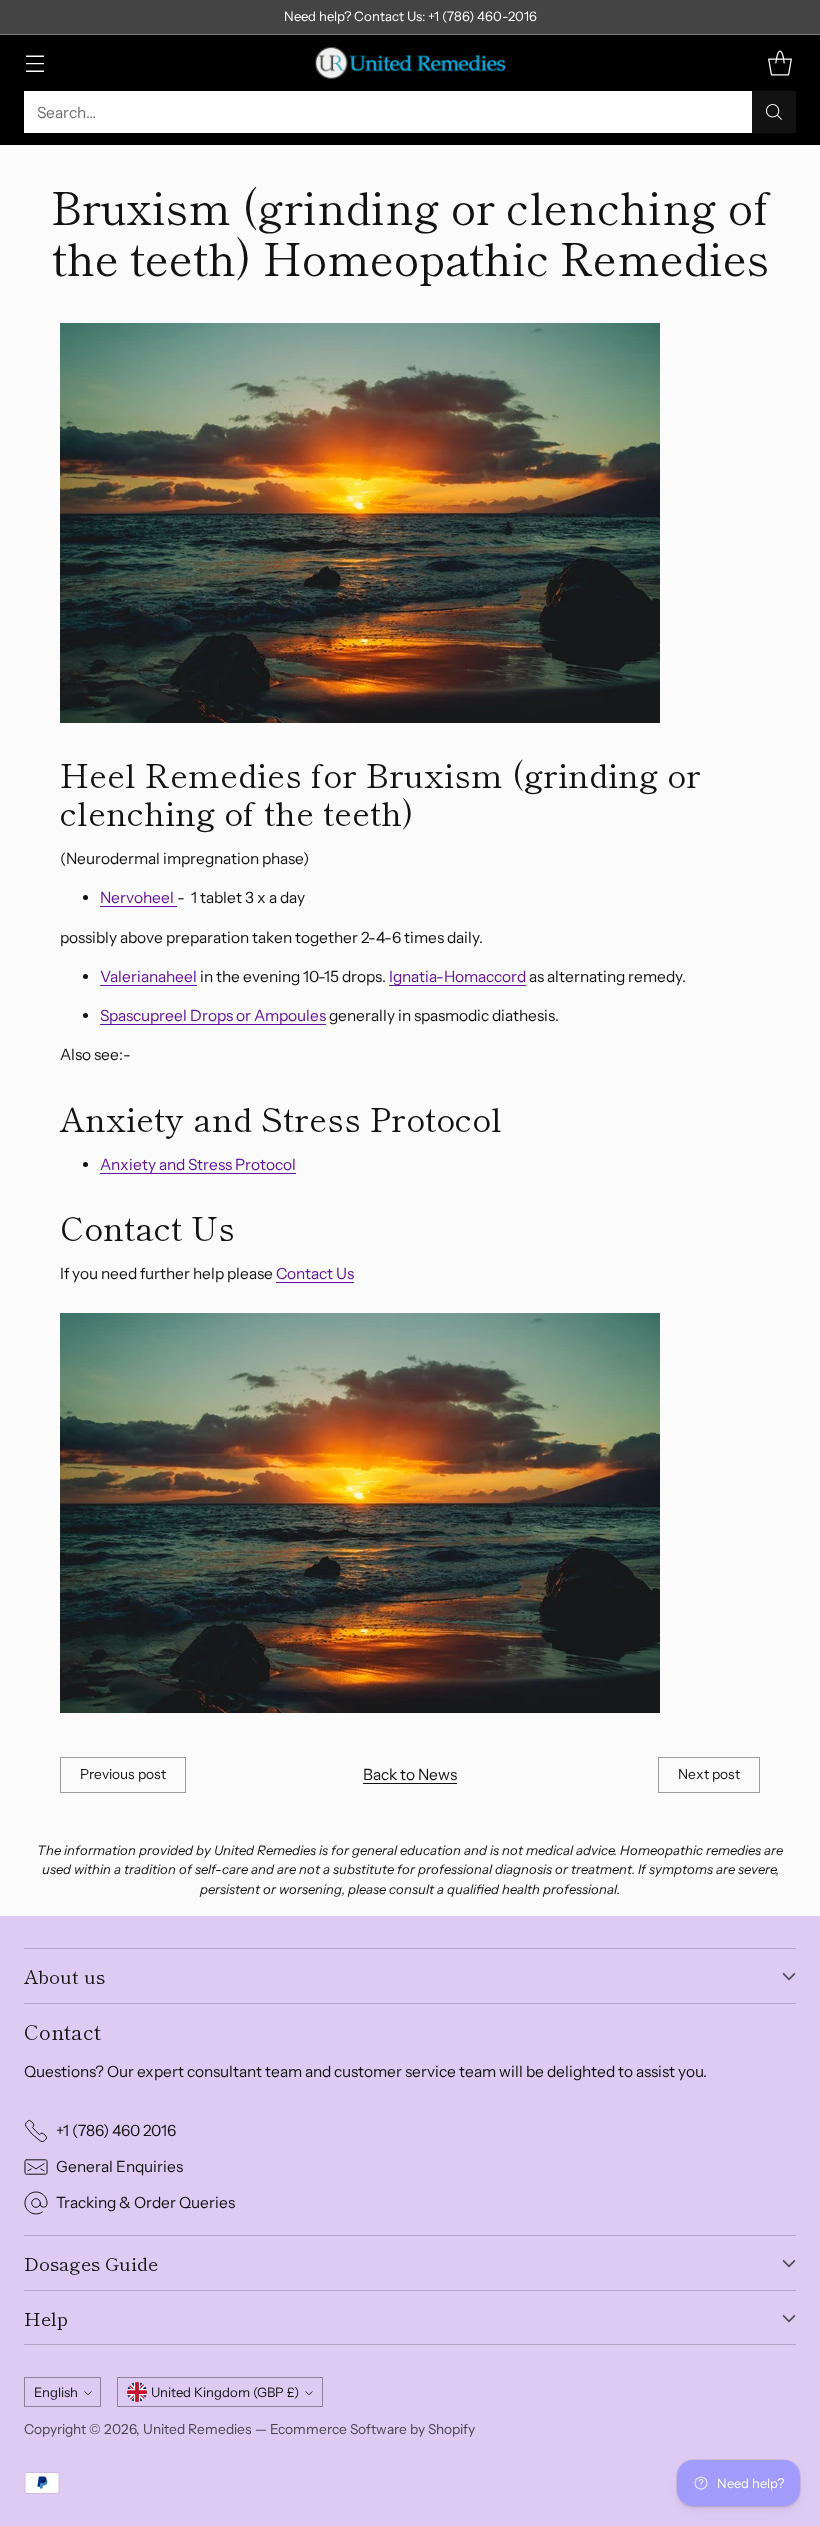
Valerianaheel (148, 976)
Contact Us (315, 1273)
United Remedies (197, 2429)
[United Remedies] (410, 63)
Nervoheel (138, 897)
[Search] (774, 112)
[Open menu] (34, 63)
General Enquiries (119, 2166)
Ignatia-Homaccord (457, 976)
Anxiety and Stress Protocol (198, 1164)
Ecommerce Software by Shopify (372, 2429)
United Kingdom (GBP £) (225, 2392)
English (56, 2392)
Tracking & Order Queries (145, 2202)
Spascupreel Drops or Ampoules (213, 1015)
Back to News (410, 1774)
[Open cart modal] (779, 63)
